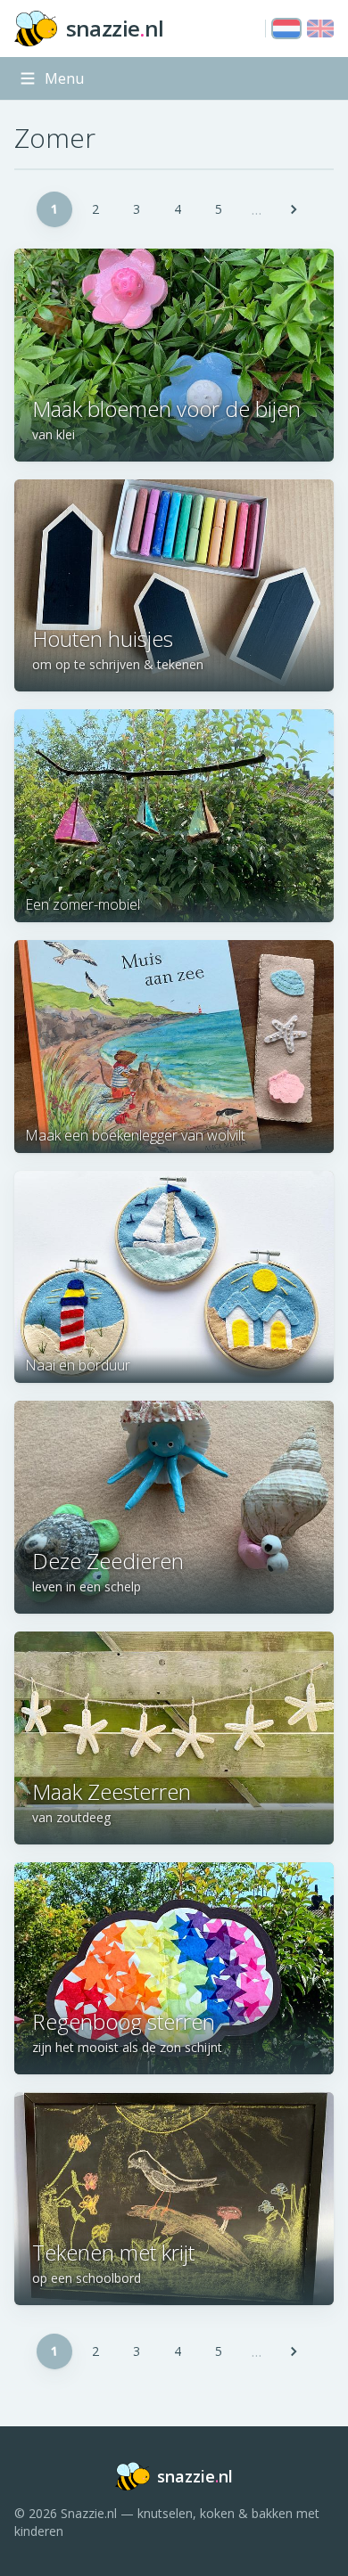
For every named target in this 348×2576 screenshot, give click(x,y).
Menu (64, 78)
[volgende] (294, 209)
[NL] (286, 29)
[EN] (320, 29)
